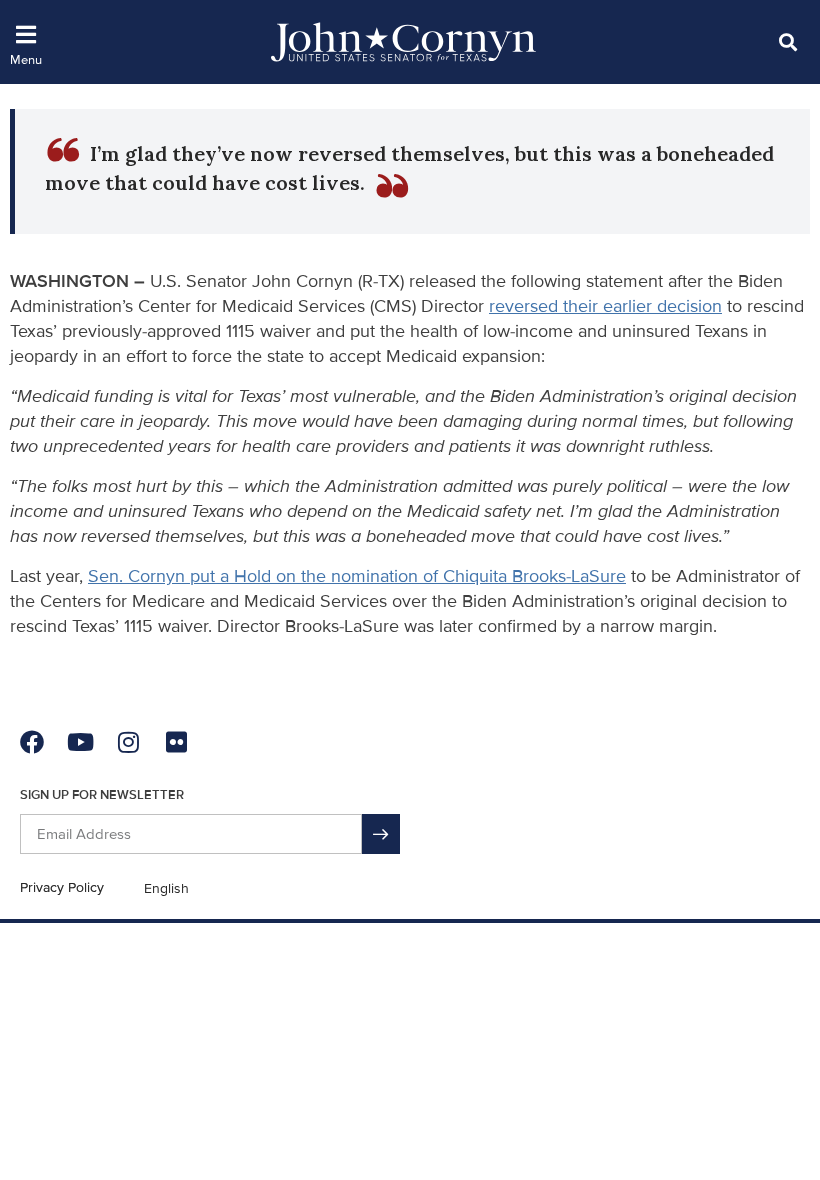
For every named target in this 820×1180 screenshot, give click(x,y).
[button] (787, 41)
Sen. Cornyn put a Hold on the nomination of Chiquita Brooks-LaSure (357, 576)
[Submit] (381, 834)
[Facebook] (32, 742)
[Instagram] (128, 742)
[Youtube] (80, 742)
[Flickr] (176, 742)
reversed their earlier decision (605, 306)
